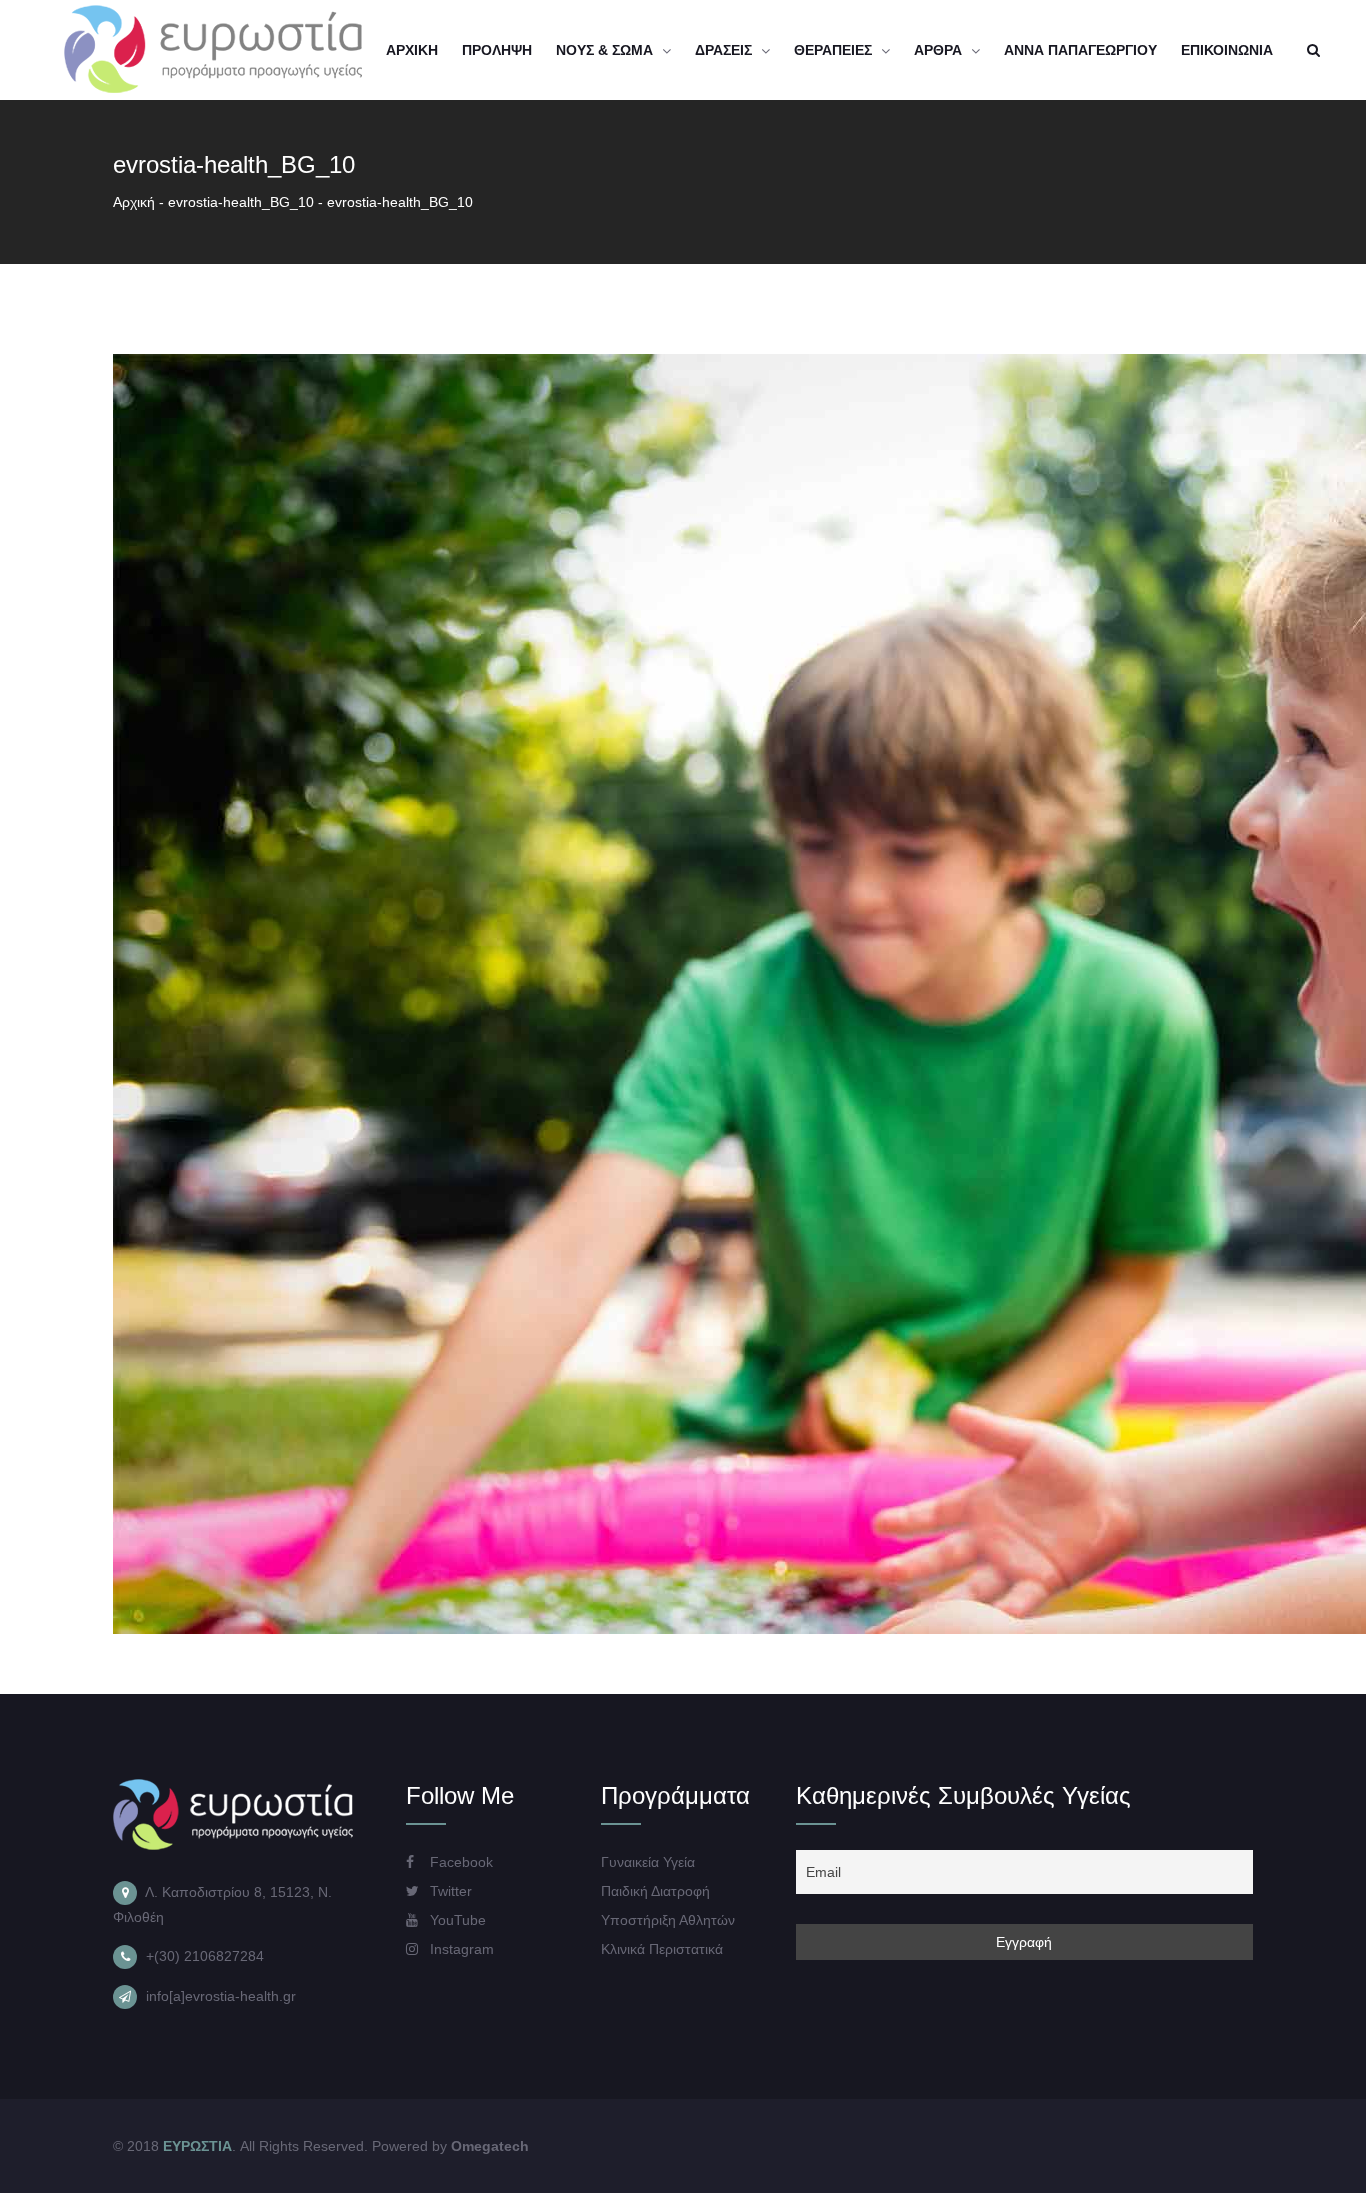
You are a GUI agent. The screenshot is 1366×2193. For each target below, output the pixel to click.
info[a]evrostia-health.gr (221, 1996)
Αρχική (134, 202)
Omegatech (490, 2146)
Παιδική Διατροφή (655, 1891)
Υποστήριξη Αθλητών (668, 1920)
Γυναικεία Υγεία (648, 1862)
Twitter (449, 1891)
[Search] (1313, 50)
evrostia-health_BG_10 (241, 202)
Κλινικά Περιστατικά (662, 1949)
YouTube (456, 1920)
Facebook (459, 1862)
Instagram (460, 1949)
